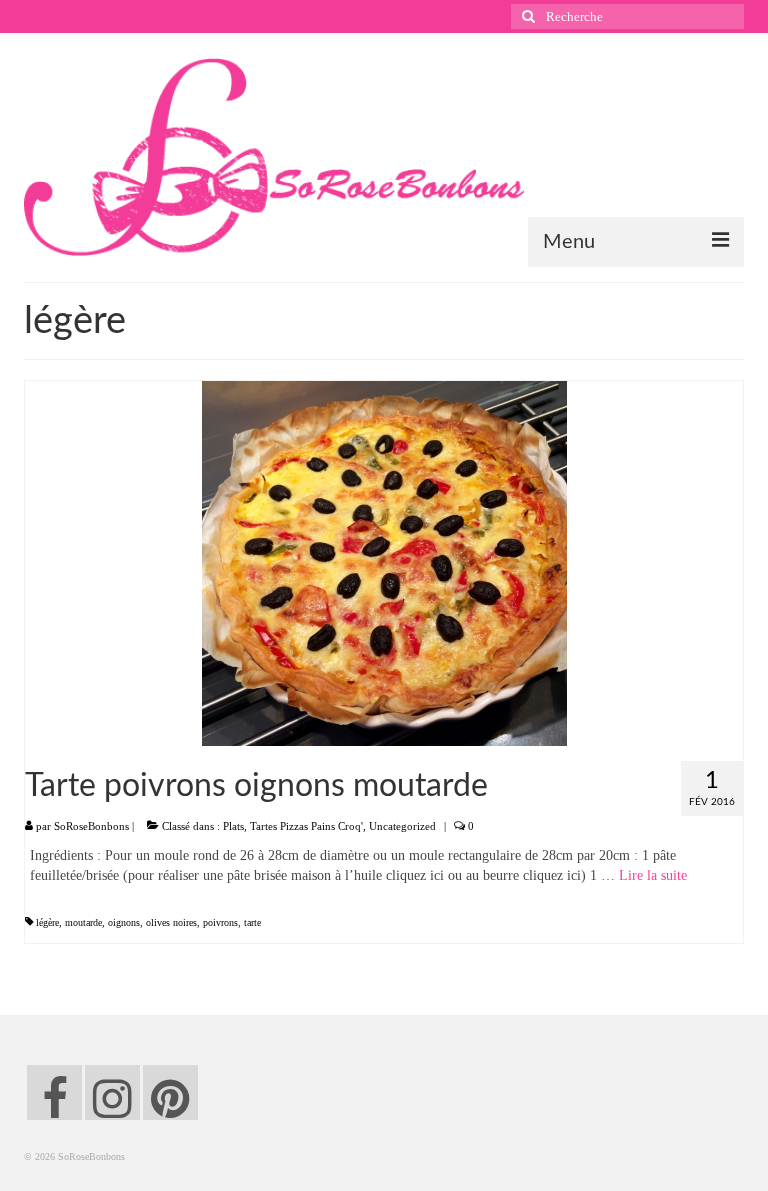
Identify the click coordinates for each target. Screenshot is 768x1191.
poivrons (220, 922)
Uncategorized (402, 826)
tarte (252, 922)
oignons (124, 922)
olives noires (171, 922)
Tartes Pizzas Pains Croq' (306, 826)
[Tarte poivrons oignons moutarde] (384, 562)
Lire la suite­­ (653, 875)
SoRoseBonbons (91, 826)
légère (47, 922)
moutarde (83, 922)
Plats (233, 826)
